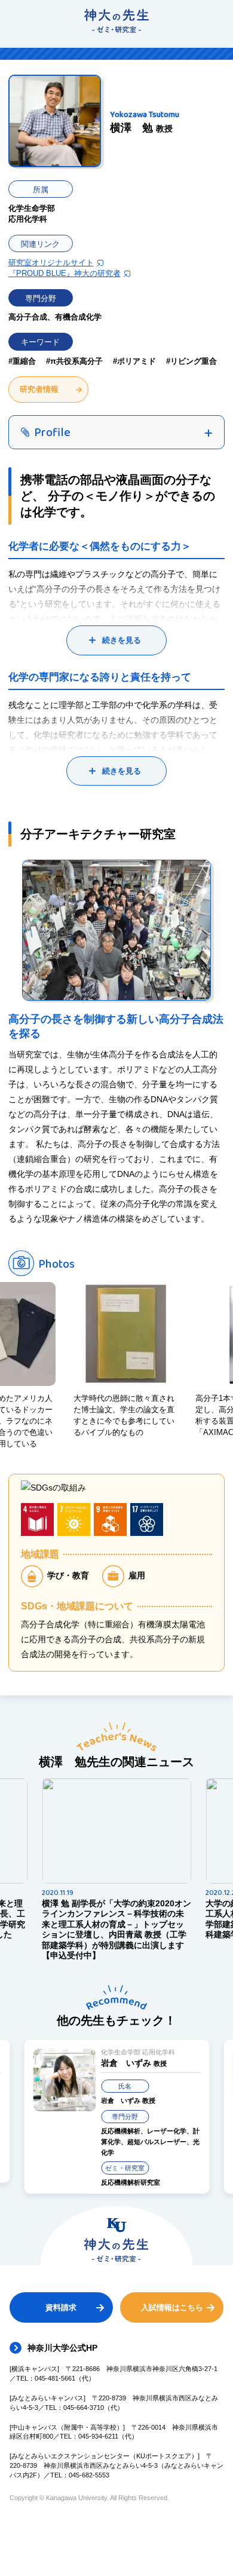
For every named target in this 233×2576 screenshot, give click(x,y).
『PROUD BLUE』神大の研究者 (65, 273)
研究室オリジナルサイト (51, 263)
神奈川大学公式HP (62, 2348)
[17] (147, 1519)
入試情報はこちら (172, 2307)
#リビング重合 (191, 361)
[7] (74, 1519)
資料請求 (61, 2307)
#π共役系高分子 (74, 361)
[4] (37, 1519)
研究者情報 (39, 389)
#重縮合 (22, 361)
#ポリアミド (134, 361)
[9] (110, 1519)
